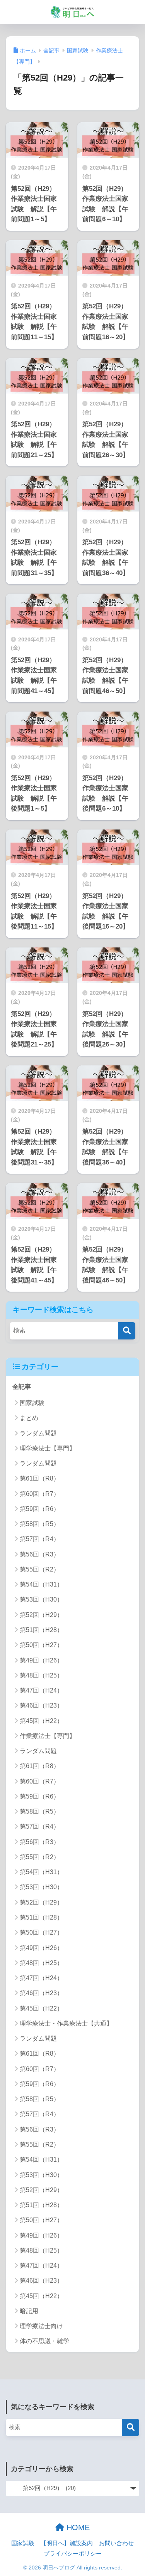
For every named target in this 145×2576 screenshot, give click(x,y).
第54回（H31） (41, 1584)
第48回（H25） (41, 1675)
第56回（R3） (40, 1554)
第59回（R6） (40, 1509)
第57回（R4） (40, 1539)
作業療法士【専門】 (48, 1736)
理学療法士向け (41, 2326)
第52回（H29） (41, 1615)
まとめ (29, 1418)
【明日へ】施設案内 (67, 2543)
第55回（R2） (40, 1569)
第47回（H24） (41, 1690)
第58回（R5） (40, 1524)
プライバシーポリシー (73, 2554)
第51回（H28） (41, 1630)
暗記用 (29, 2311)
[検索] (127, 1331)
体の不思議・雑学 (44, 2341)
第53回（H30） (41, 1599)
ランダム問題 (38, 1433)
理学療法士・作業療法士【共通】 (66, 2023)
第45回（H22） (41, 1721)
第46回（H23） (41, 1705)
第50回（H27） (41, 1645)
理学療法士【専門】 (48, 1448)
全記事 (22, 1387)
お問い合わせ (116, 2543)
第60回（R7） (40, 1494)
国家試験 (32, 1403)
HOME (77, 2527)
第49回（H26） (41, 1660)
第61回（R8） (40, 1478)
